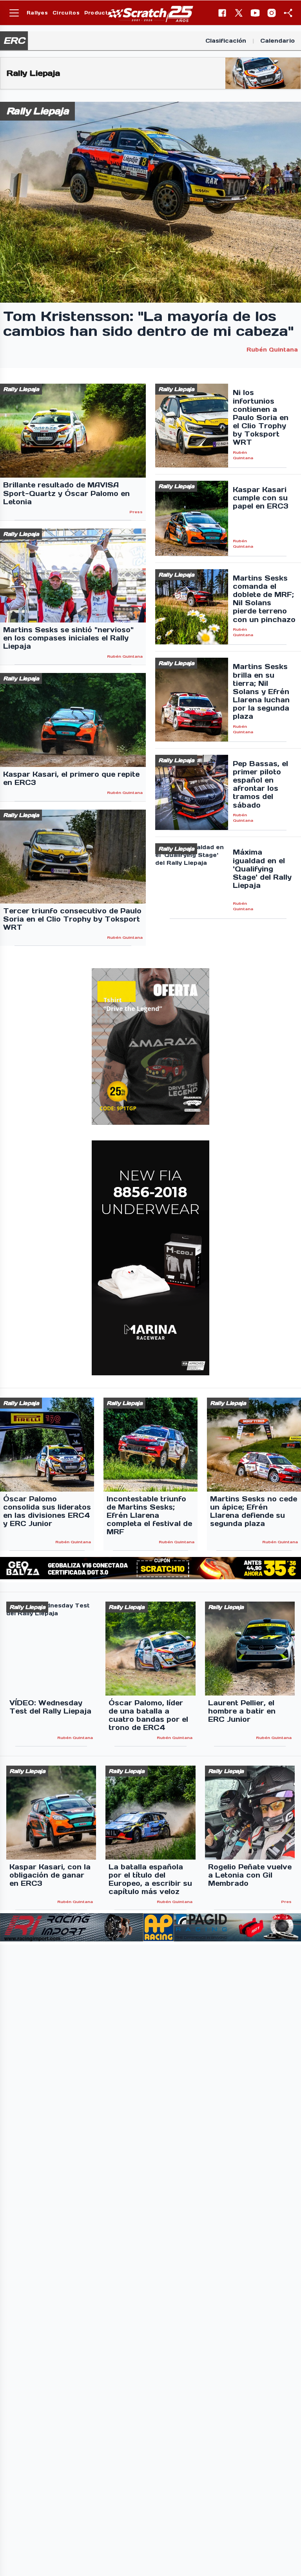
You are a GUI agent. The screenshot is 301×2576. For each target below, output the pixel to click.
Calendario (277, 41)
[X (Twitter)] (239, 13)
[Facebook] (222, 13)
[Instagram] (272, 13)
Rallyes (37, 13)
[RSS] (288, 13)
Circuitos (66, 13)
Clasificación (226, 41)
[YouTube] (255, 13)
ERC (14, 41)
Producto (98, 13)
